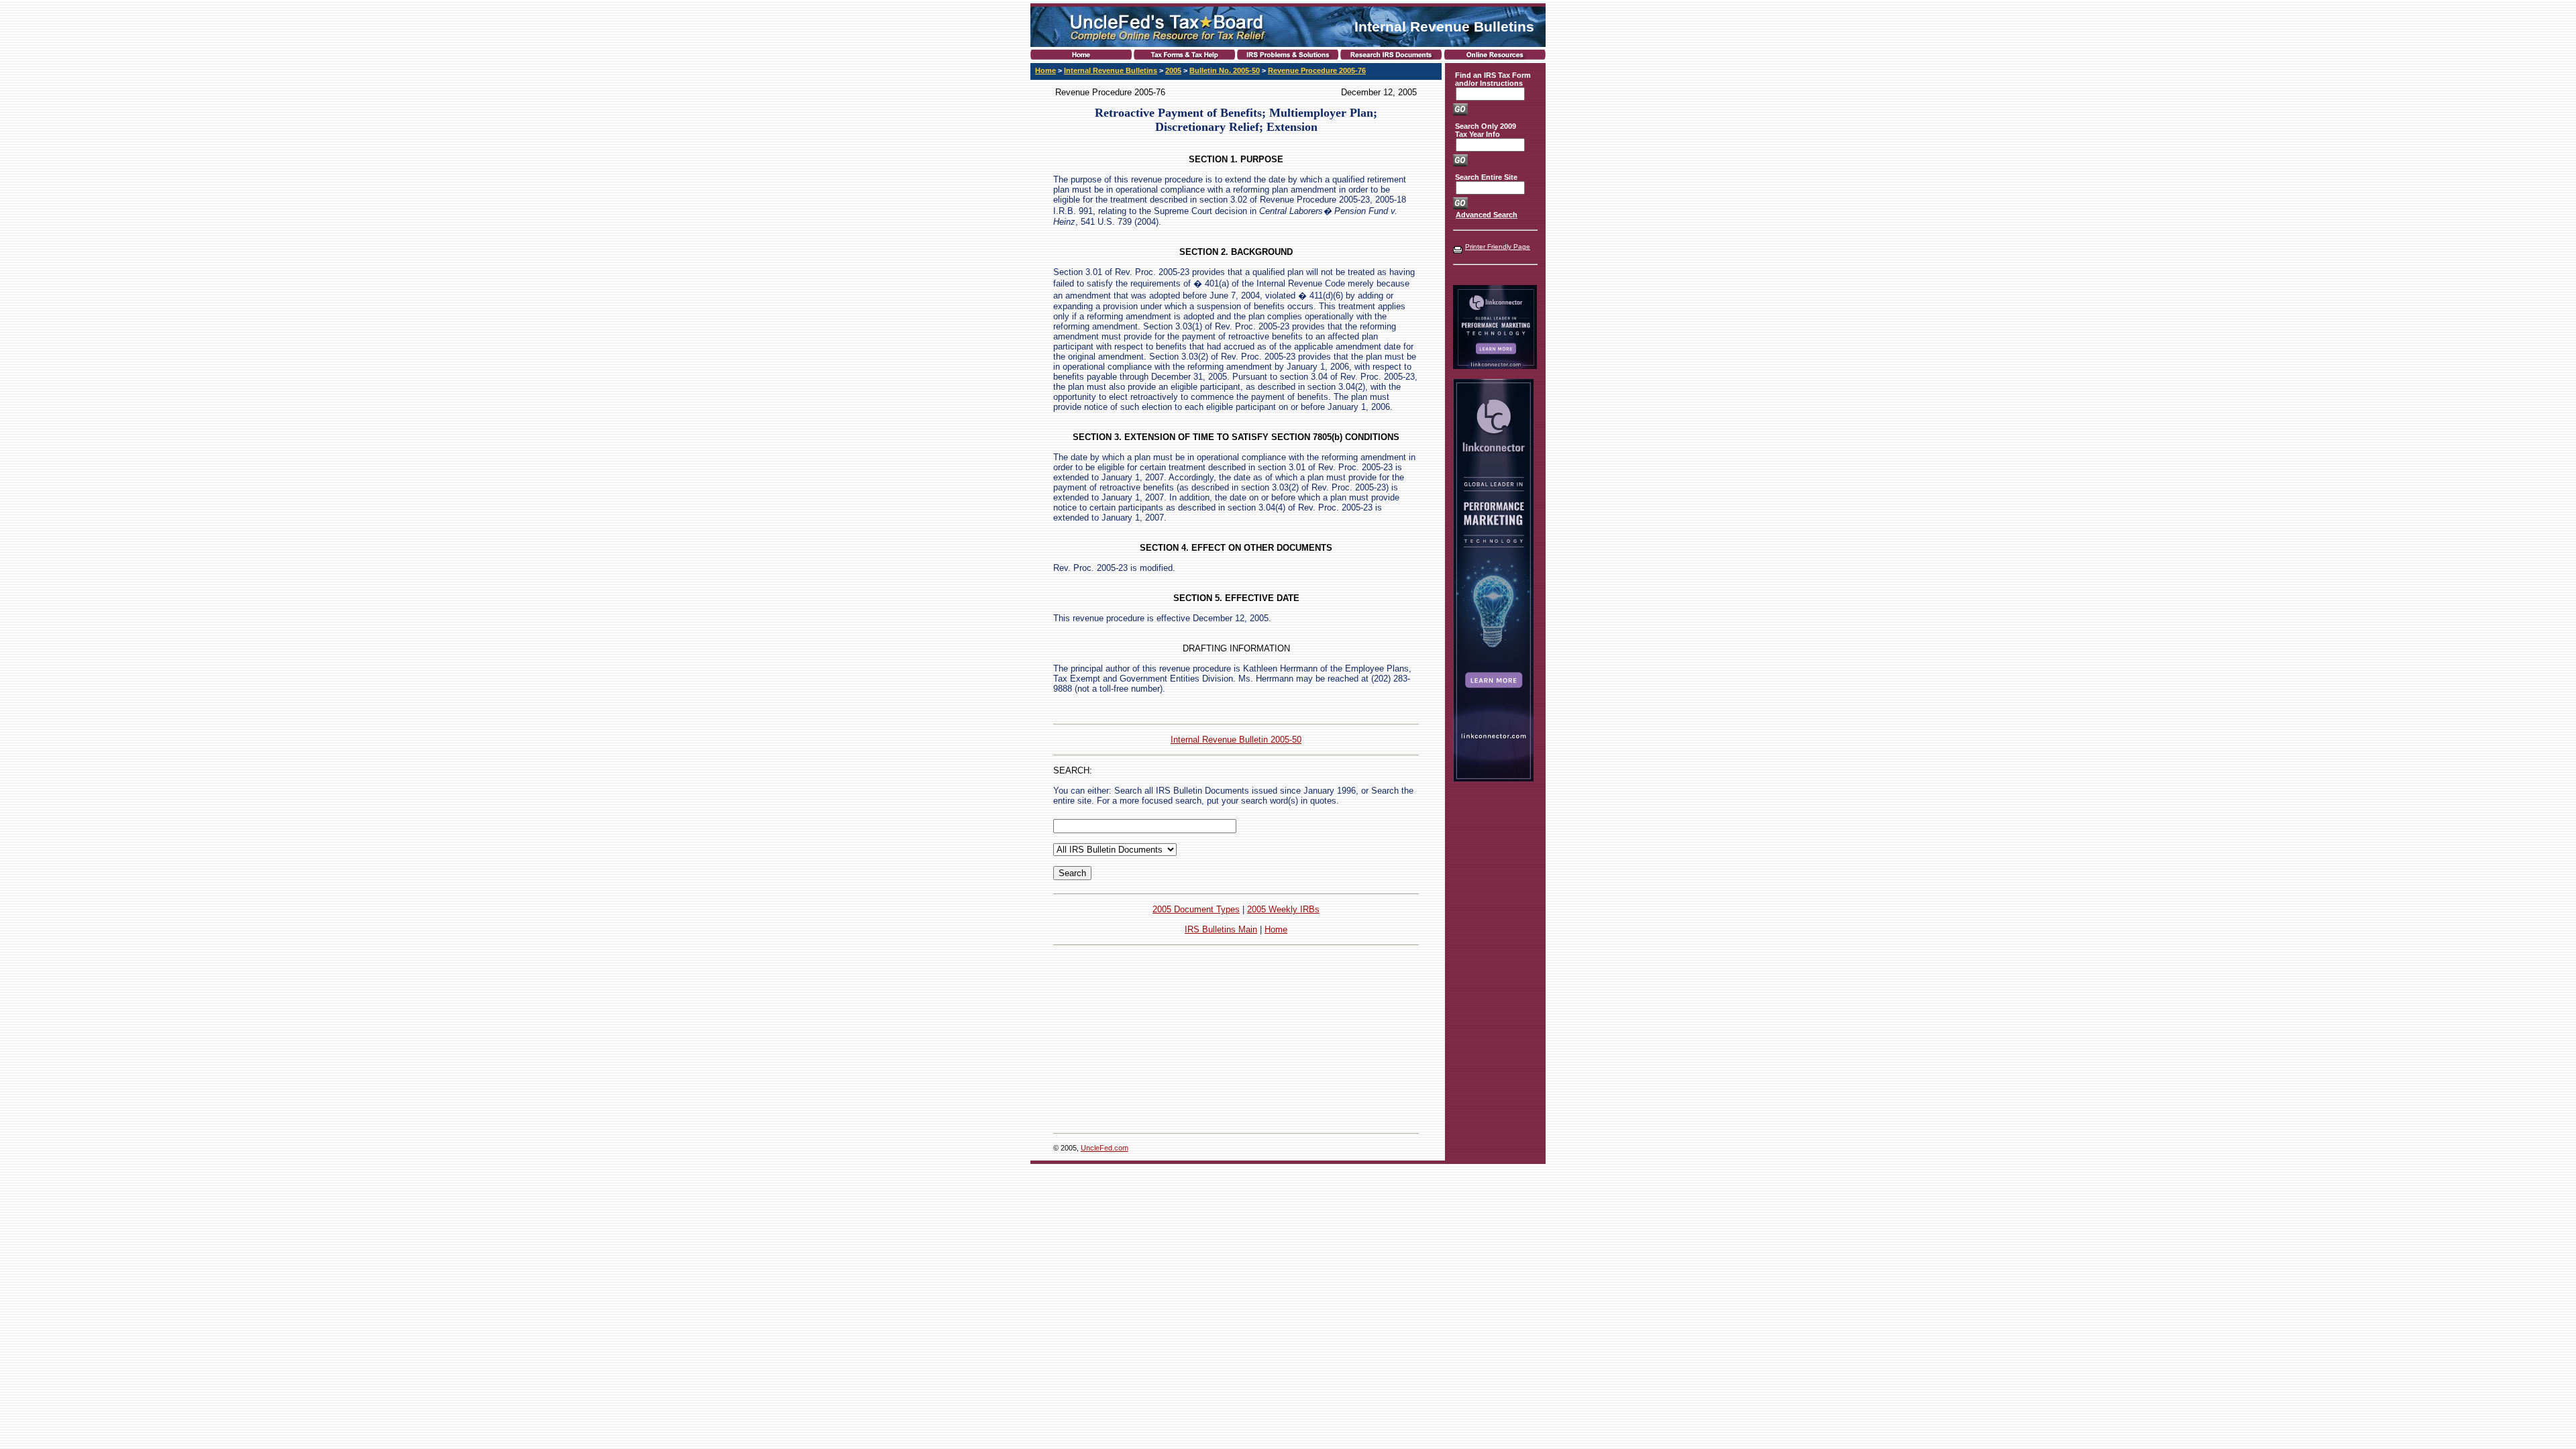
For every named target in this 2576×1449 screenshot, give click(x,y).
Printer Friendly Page (1498, 247)
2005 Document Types (1196, 909)
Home (1045, 70)
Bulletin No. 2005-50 (1225, 70)
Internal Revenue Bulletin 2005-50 (1236, 740)
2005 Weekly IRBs (1283, 909)
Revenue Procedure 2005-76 (1317, 70)
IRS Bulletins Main (1221, 929)
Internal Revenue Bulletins (1111, 70)
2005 (1173, 70)
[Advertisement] (1236, 1039)
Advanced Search (1487, 215)
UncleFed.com (1105, 1148)
